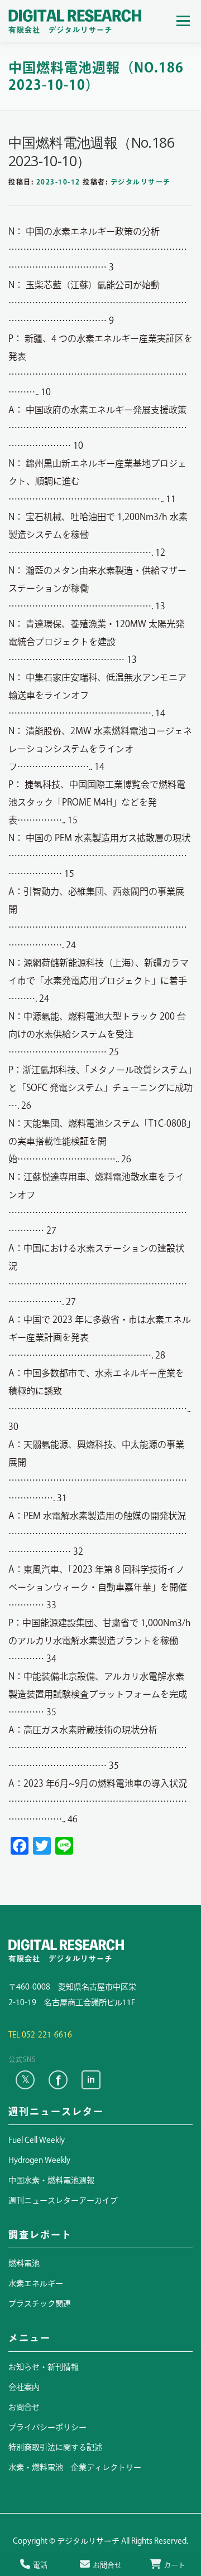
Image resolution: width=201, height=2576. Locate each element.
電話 (40, 2565)
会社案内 (24, 2387)
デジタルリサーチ (141, 182)
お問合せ (24, 2407)
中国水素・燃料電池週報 (51, 2180)
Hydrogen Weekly (39, 2160)
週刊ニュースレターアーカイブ (63, 2200)
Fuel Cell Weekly (37, 2140)
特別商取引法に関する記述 (55, 2447)
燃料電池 (24, 2263)
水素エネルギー (36, 2283)
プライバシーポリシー (47, 2427)
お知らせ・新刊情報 (44, 2367)
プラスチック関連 (40, 2303)
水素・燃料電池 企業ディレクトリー (75, 2467)
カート (174, 2565)
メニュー (183, 21)
